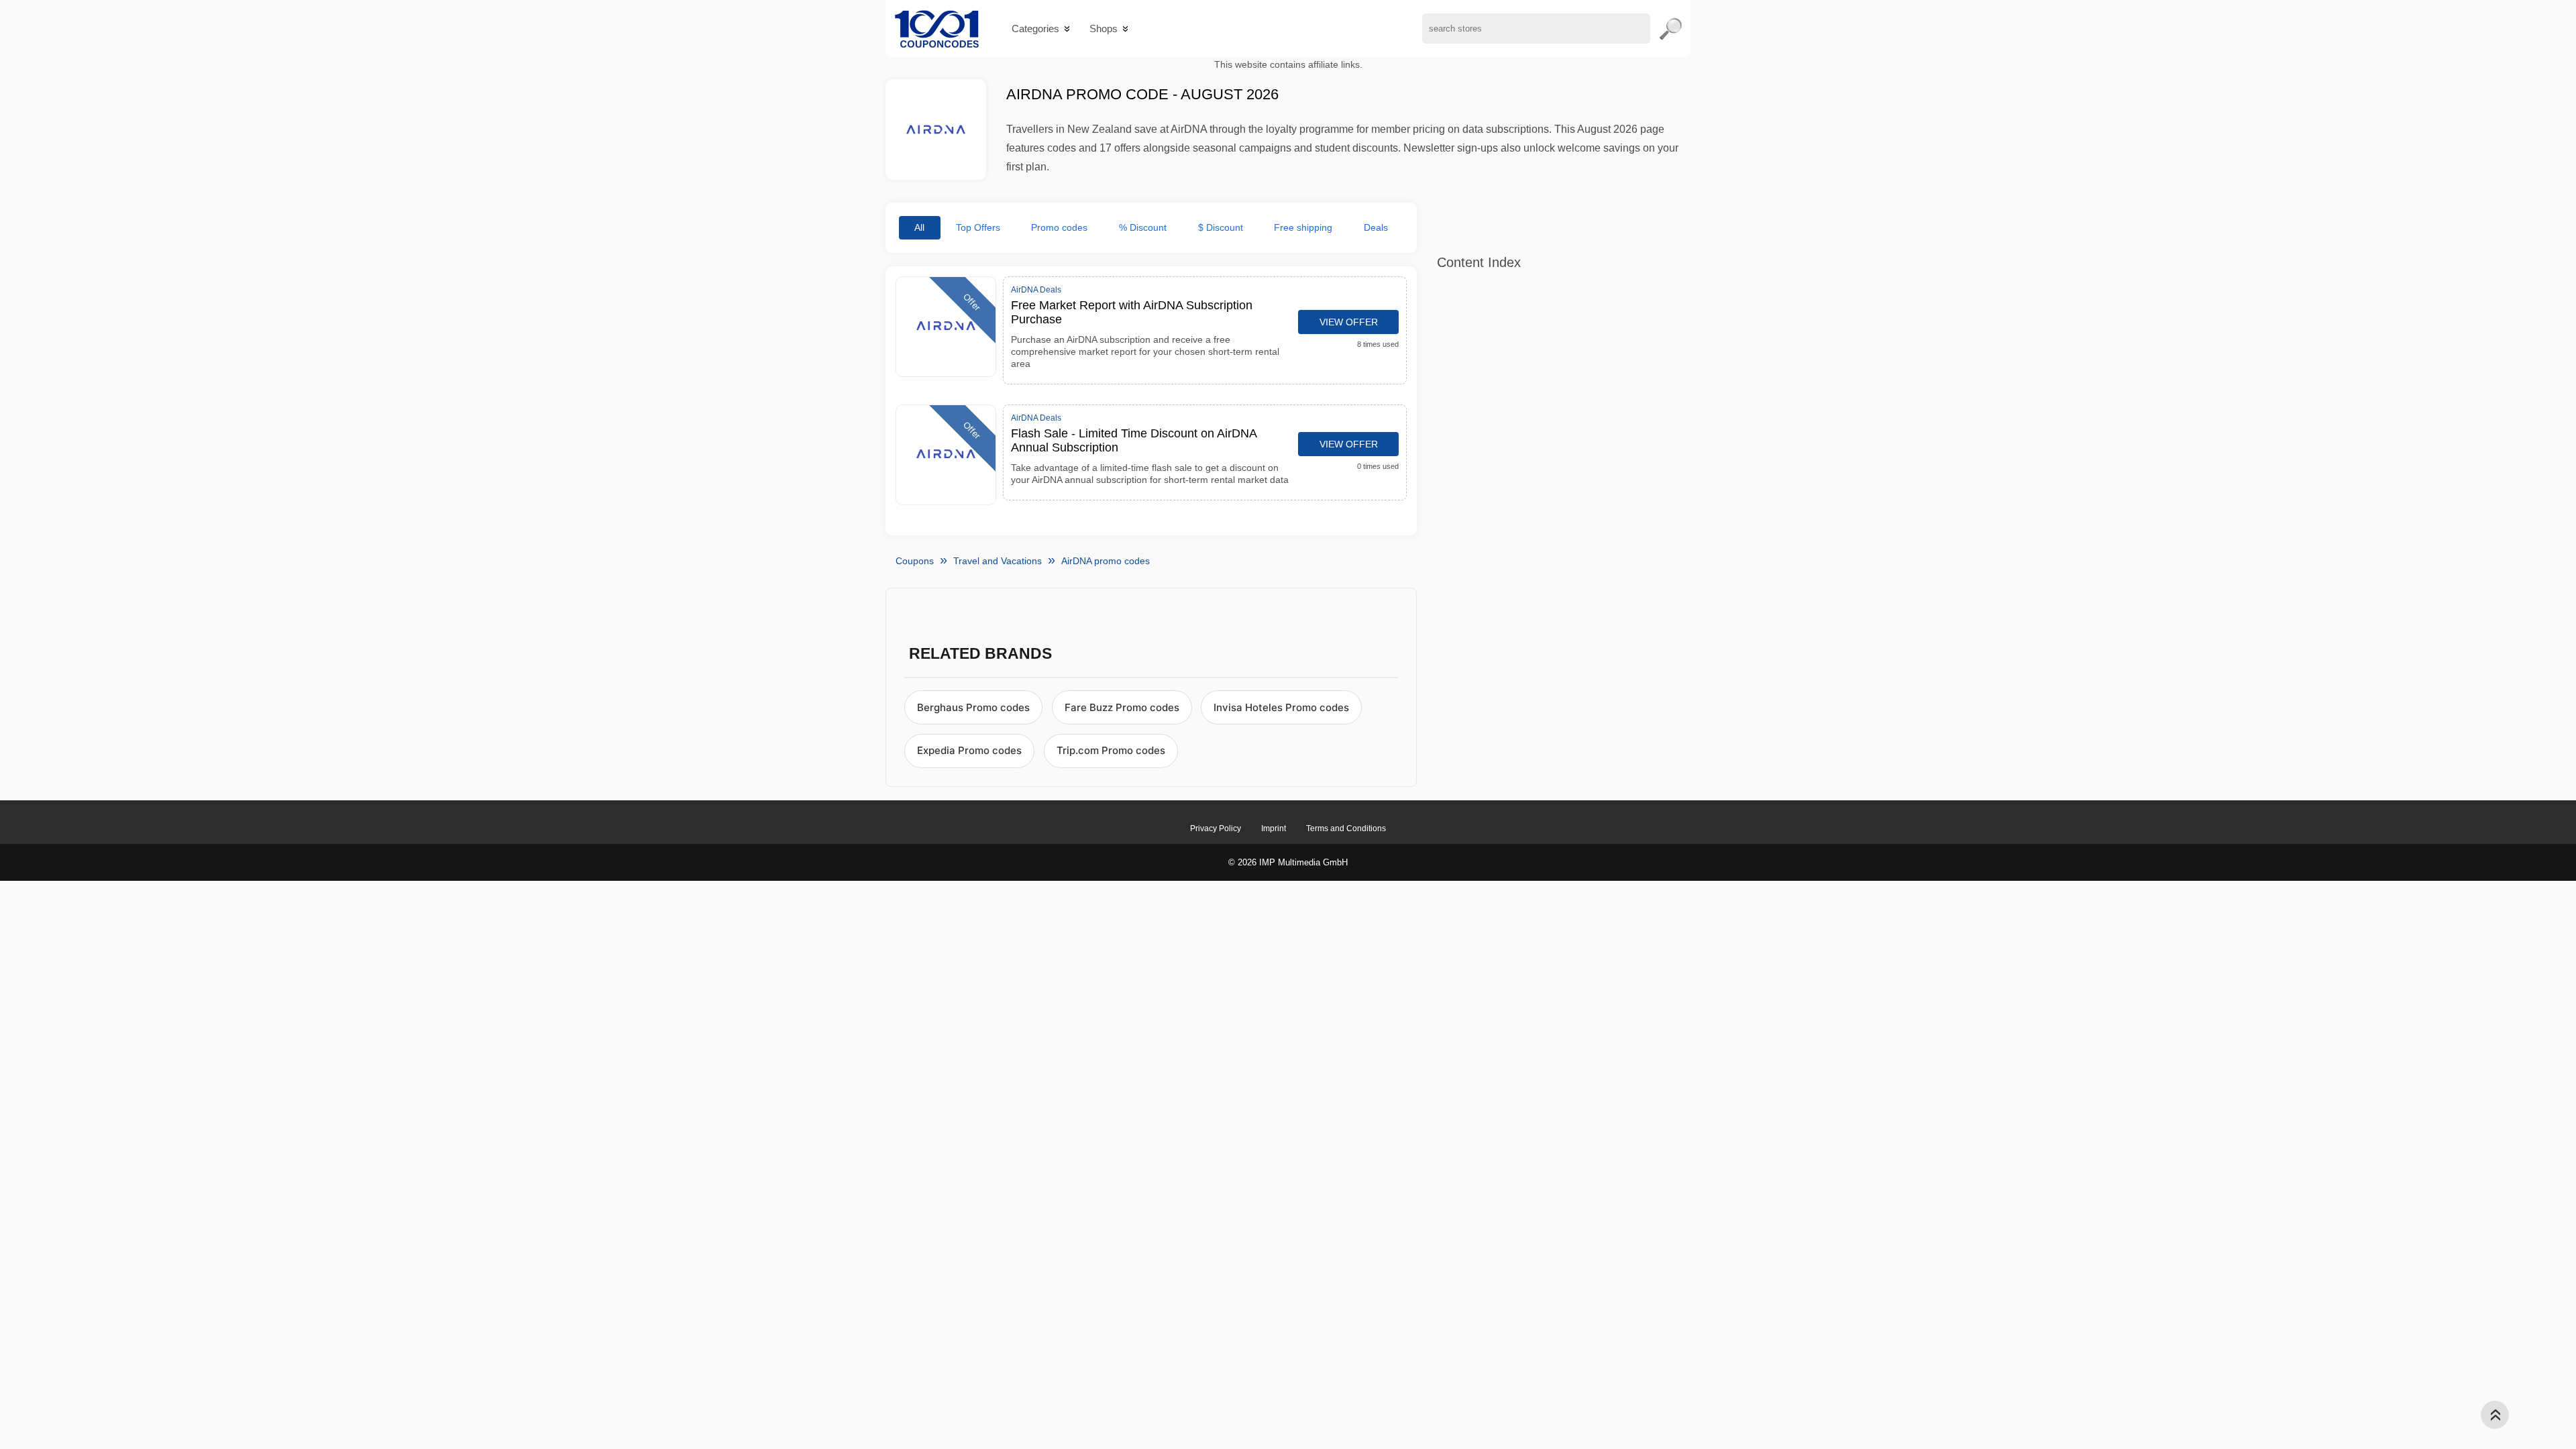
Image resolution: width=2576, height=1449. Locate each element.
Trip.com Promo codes (1111, 750)
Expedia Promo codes (969, 750)
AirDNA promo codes (1106, 561)
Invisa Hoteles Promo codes (1281, 707)
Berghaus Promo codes (973, 707)
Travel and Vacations (998, 561)
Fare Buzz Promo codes (1122, 707)
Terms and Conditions (1346, 828)
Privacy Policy (1216, 828)
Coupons (915, 561)
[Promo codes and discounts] (937, 29)
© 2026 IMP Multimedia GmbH (1288, 862)
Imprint (1274, 828)
